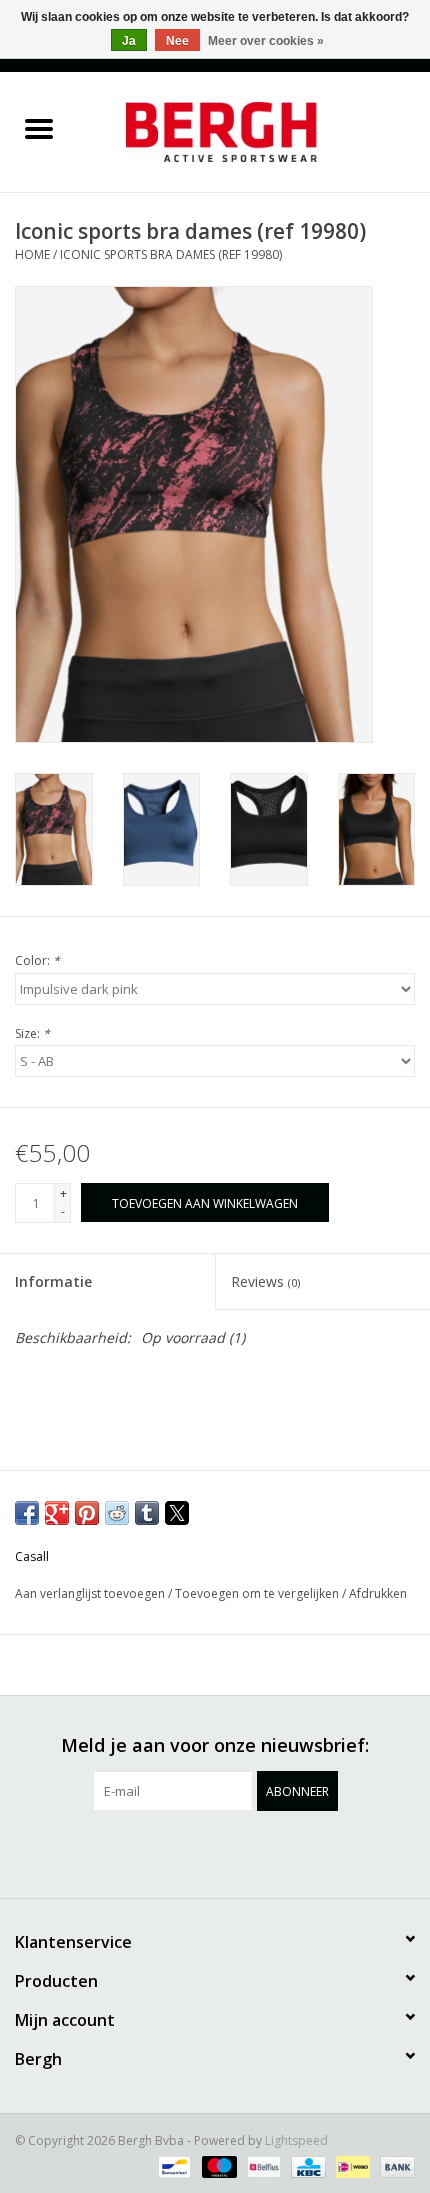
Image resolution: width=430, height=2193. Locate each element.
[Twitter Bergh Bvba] (143, 1852)
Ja (129, 41)
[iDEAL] (351, 2165)
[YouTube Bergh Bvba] (251, 1852)
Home (32, 254)
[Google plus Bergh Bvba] (179, 1852)
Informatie (53, 1281)
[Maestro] (217, 2165)
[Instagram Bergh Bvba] (323, 1852)
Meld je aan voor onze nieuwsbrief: (215, 1745)
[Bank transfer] (394, 2165)
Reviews (265, 1281)
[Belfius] (262, 2165)
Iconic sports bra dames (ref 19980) (171, 254)
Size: (32, 1033)
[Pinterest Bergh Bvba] (215, 1852)
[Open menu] (39, 128)
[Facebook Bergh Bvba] (107, 1852)
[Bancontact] (172, 2165)
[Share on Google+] (57, 1513)
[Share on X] (177, 1513)
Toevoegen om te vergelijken (258, 1593)
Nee (177, 41)
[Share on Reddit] (117, 1513)
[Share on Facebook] (27, 1513)
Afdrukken (378, 1593)
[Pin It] (87, 1513)
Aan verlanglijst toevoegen (91, 1593)
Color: (37, 960)
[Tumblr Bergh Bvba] (287, 1852)
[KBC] (306, 2165)
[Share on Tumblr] (147, 1513)
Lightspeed (296, 2140)
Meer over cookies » (266, 41)
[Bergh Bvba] (254, 130)
